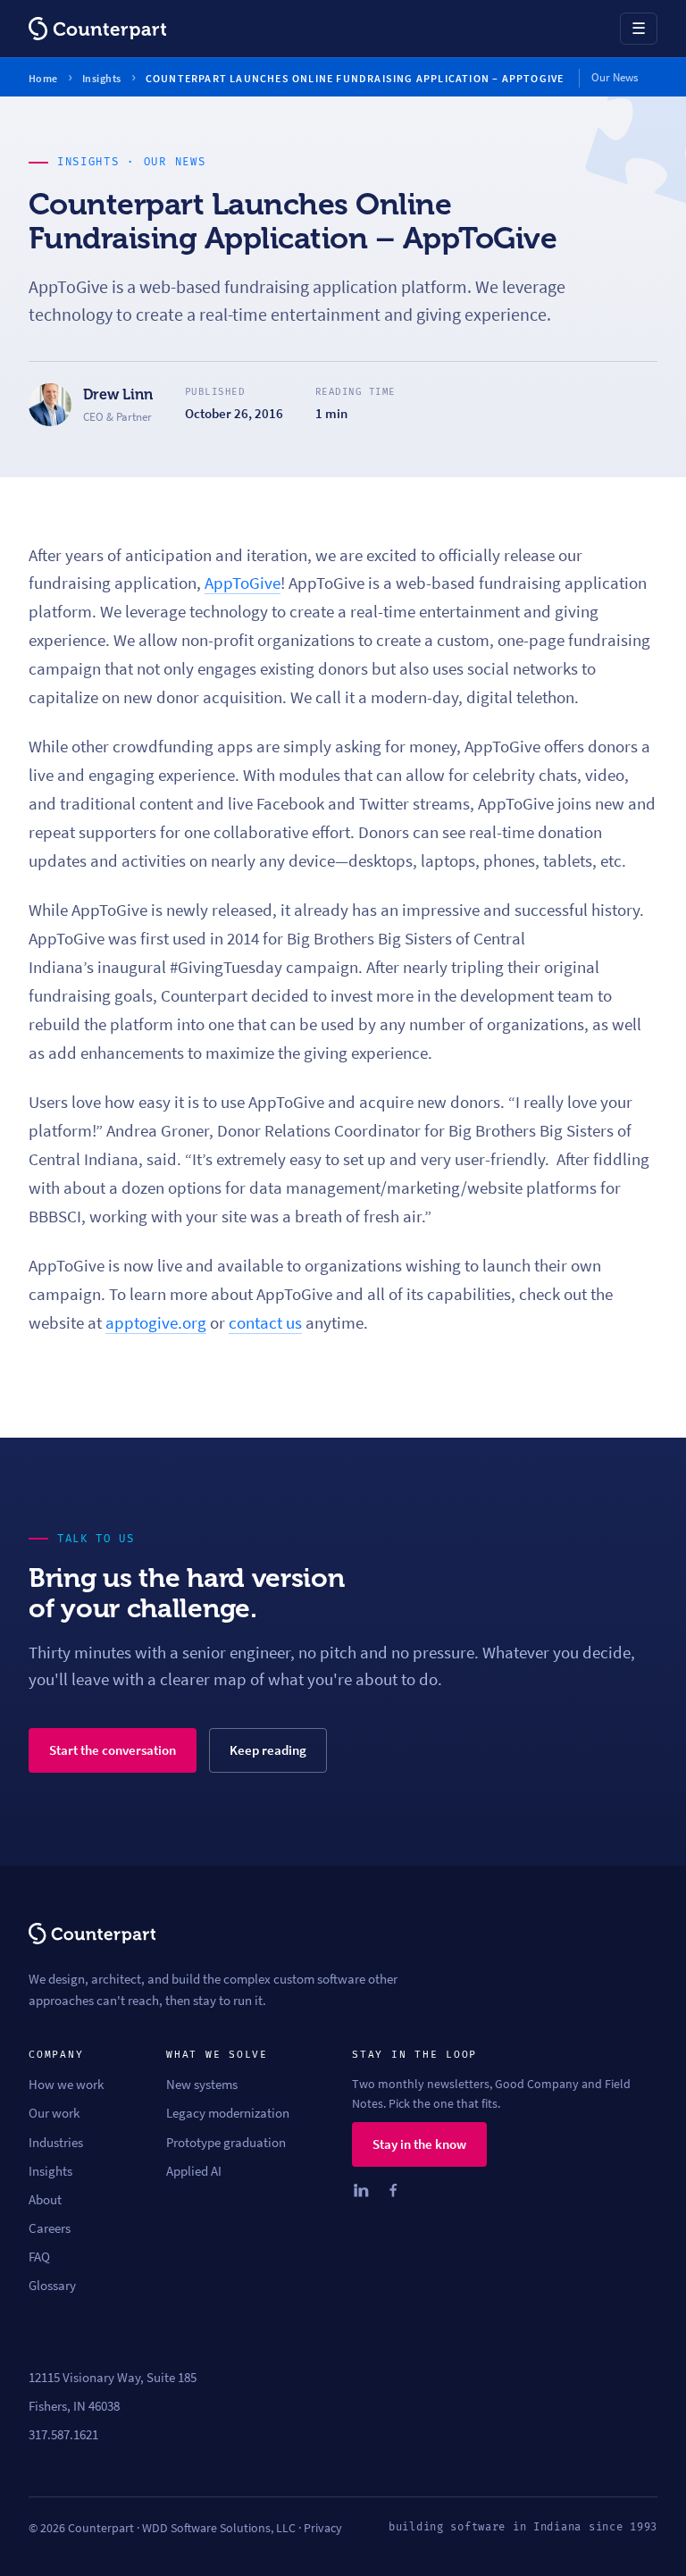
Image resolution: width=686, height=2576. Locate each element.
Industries (56, 2143)
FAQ (39, 2257)
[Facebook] (393, 2190)
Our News (175, 162)
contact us (265, 1323)
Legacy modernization (228, 2113)
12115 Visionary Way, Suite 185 (113, 2378)
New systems (202, 2085)
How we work (66, 2085)
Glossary (52, 2286)
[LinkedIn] (361, 2190)
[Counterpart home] (97, 29)
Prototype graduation (226, 2143)
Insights (102, 78)
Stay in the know (419, 2144)
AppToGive (243, 583)
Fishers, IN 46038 (74, 2406)
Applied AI (194, 2171)
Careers (50, 2228)
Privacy (323, 2528)
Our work (54, 2113)
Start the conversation (113, 1750)
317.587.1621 (63, 2435)
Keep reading (268, 1750)
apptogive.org (156, 1323)
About (45, 2200)
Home (43, 78)
